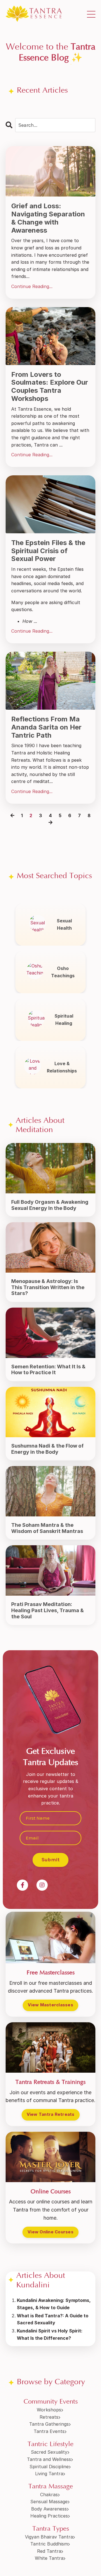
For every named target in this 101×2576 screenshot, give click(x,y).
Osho (63, 968)
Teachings (63, 976)
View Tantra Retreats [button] (51, 2114)
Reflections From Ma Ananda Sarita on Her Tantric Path (46, 727)
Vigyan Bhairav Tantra (49, 2537)
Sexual (64, 921)
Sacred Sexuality (49, 2452)
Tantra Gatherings (49, 2424)
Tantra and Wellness (49, 2459)
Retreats (49, 2417)
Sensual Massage (49, 2502)
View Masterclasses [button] (50, 2005)
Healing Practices (49, 2516)
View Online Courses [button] (50, 2232)
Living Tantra (49, 2474)
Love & (62, 1063)
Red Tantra (49, 2551)
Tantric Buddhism (49, 2544)
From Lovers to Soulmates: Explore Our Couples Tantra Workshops (50, 387)
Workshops (49, 2410)
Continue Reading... (32, 286)
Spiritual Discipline (49, 2467)
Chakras (49, 2495)
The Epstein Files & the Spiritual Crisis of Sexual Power (48, 551)
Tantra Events (49, 2431)
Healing (64, 1023)
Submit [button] (51, 1860)
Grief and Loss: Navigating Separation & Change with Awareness (48, 218)
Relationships (62, 1071)
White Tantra (49, 2558)
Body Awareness (49, 2509)
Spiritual (64, 1016)
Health (64, 928)
